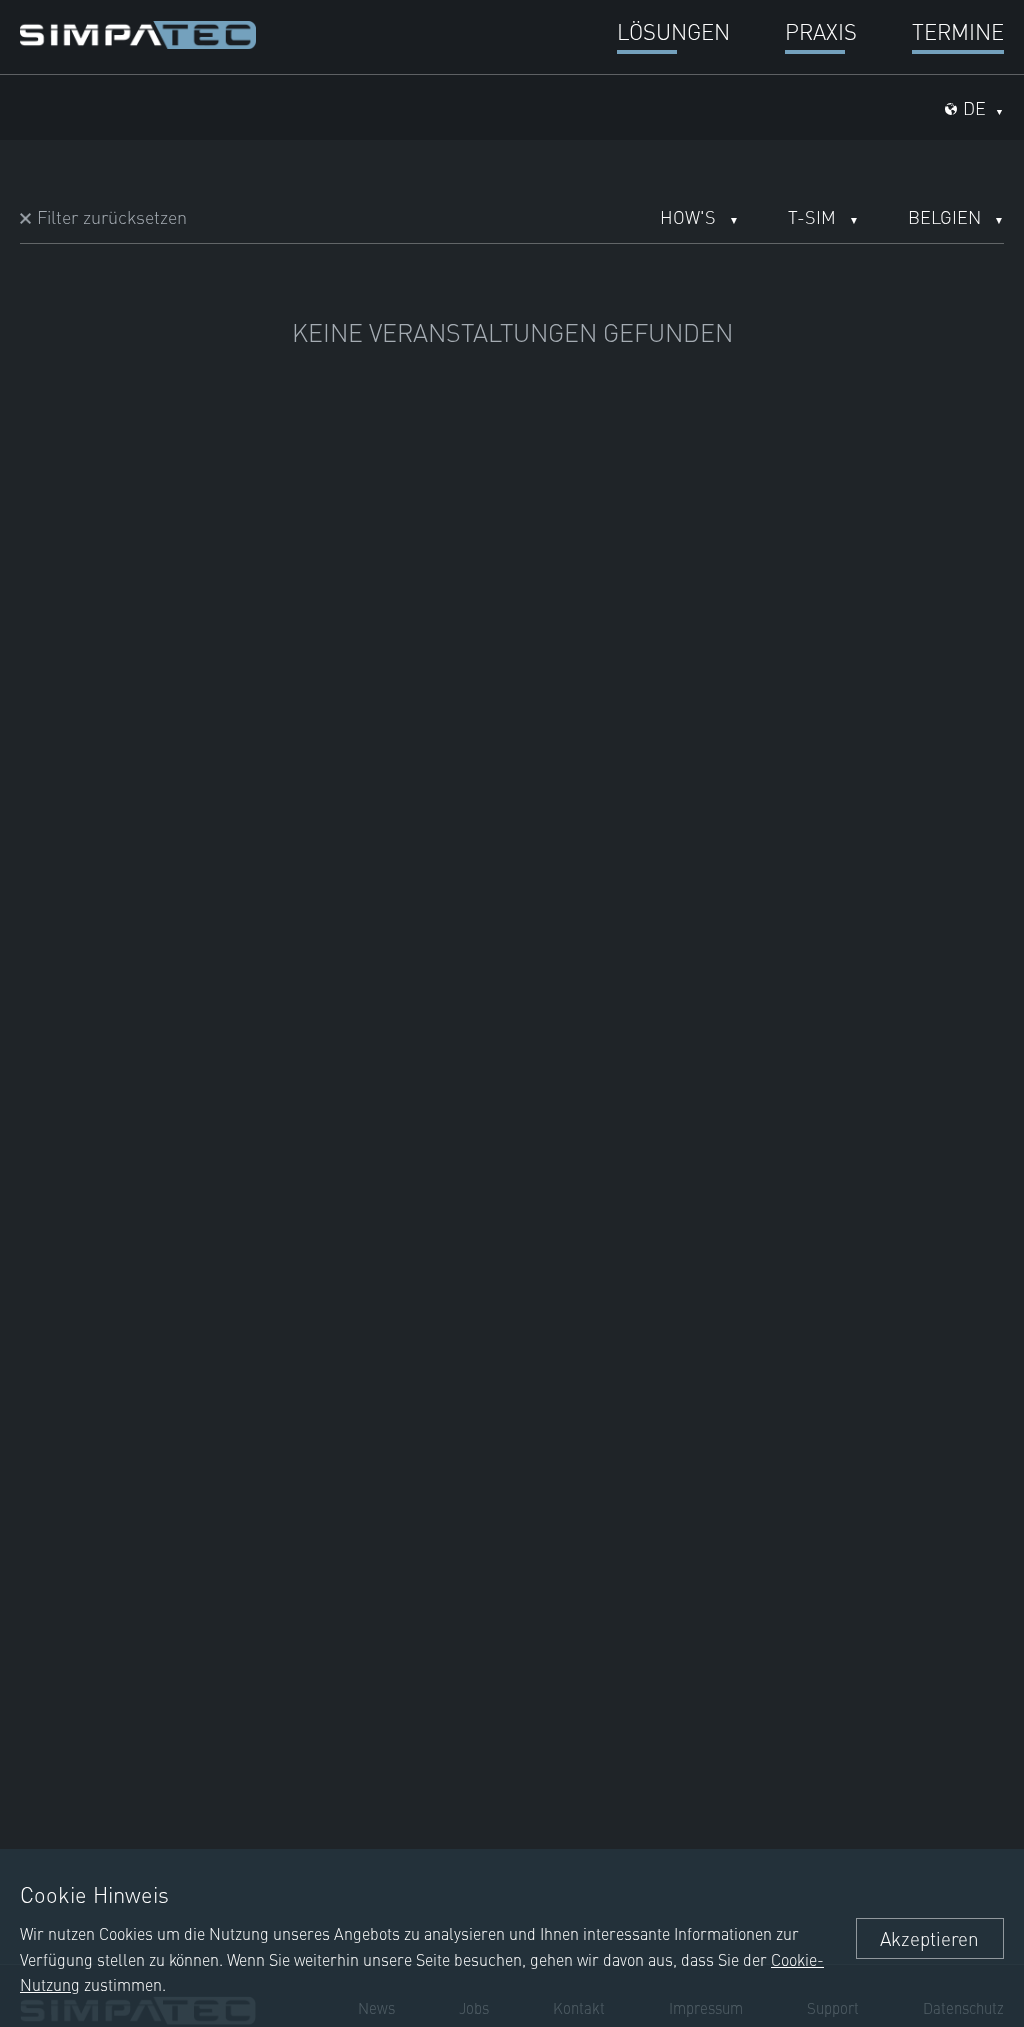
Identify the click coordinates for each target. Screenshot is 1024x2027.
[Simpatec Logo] (138, 32)
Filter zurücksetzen (112, 216)
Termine (958, 30)
